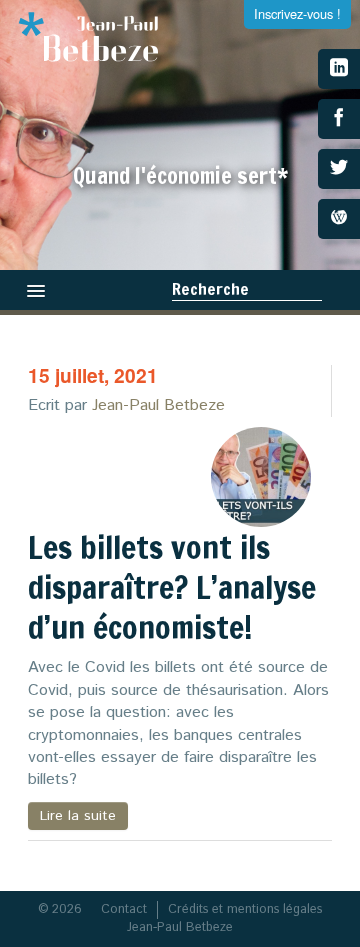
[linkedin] (339, 69)
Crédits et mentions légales (245, 909)
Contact (124, 909)
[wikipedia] (339, 219)
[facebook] (339, 119)
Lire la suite (78, 816)
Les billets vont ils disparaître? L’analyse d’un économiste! (172, 587)
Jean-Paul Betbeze (158, 405)
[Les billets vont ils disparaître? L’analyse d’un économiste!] (261, 477)
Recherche (210, 289)
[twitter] (339, 169)
